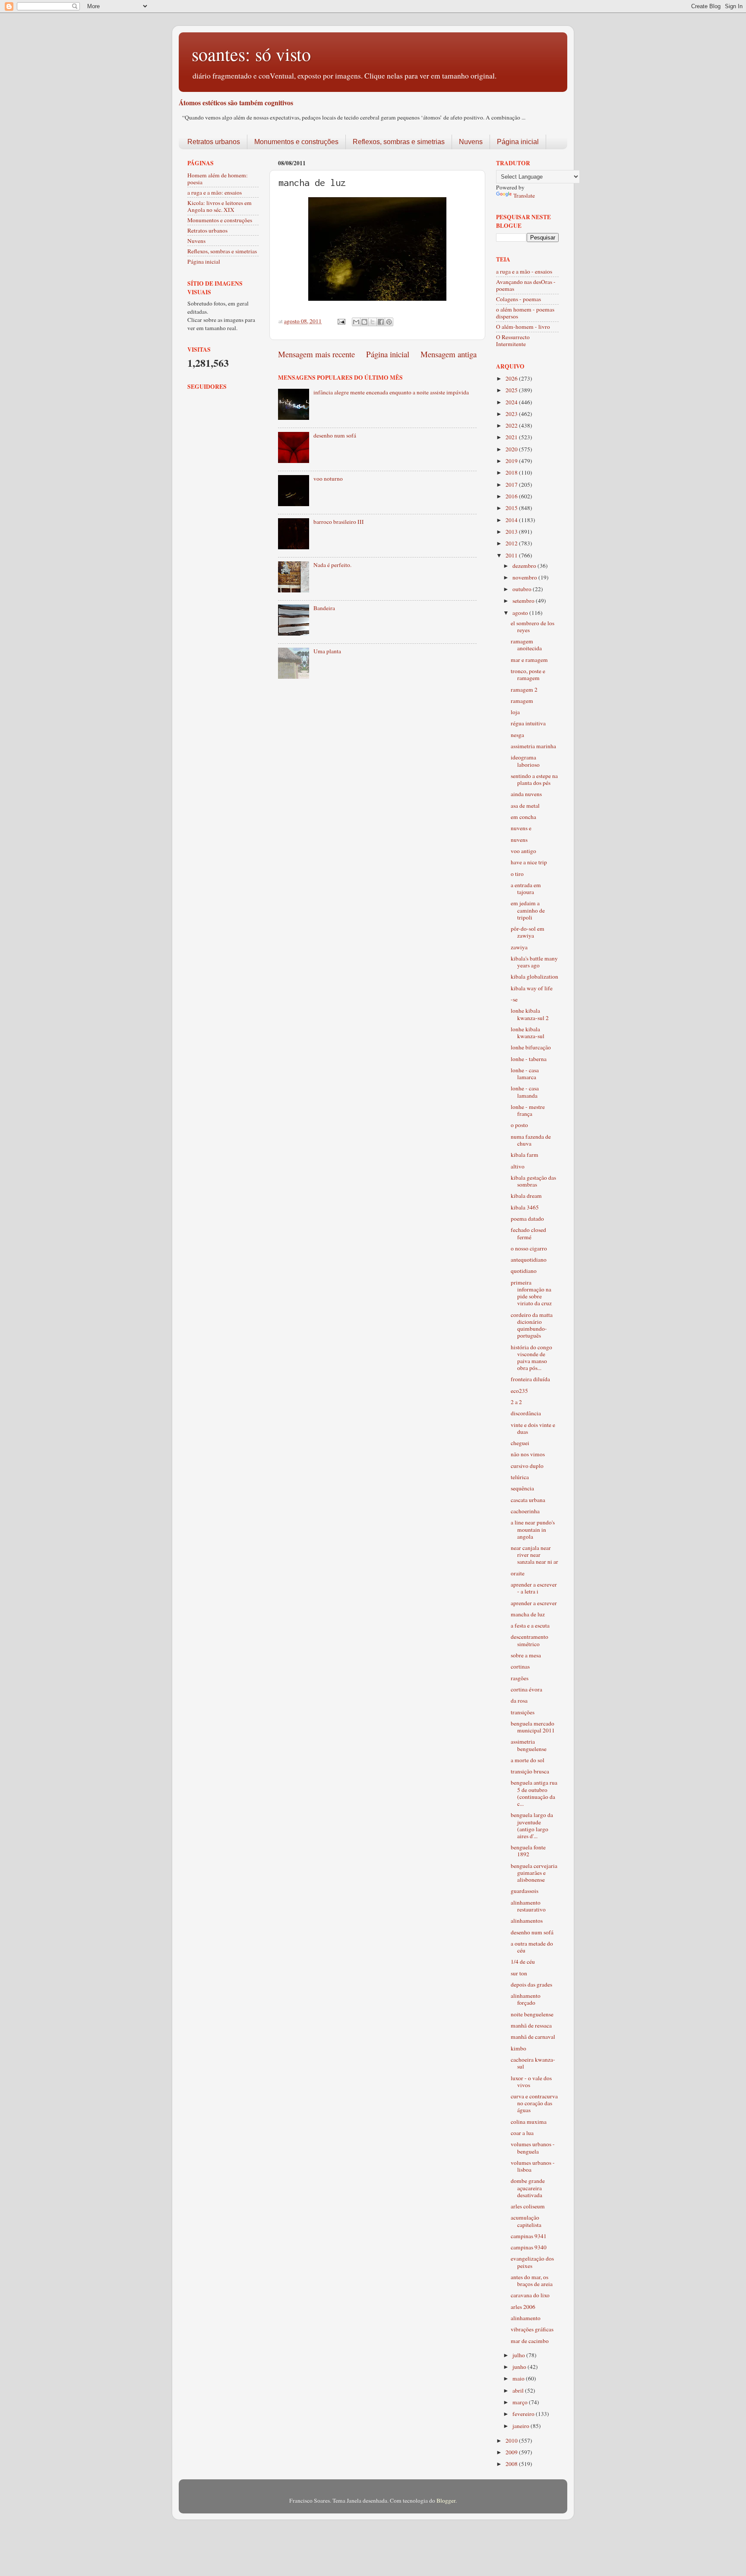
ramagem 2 (524, 690)
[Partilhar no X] (373, 322)
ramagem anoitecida (526, 645)
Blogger (446, 2500)
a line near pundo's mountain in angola (533, 1529)
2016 (512, 496)
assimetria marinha (533, 746)
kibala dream (526, 1196)
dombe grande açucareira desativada (528, 2188)
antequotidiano (529, 1260)
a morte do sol (528, 1760)
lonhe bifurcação (531, 1047)
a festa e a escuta (530, 1625)
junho (520, 2367)
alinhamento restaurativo (528, 1906)
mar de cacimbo (530, 2341)
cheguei (520, 1443)
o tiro (517, 874)
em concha (523, 817)
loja (515, 712)
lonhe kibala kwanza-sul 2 (530, 1014)
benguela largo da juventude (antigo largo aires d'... (532, 1825)
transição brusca (530, 1771)
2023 (512, 414)
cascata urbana (528, 1500)
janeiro (522, 2426)
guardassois (525, 1891)
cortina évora (526, 1689)
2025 (512, 390)
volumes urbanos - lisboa (533, 2166)
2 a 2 (516, 1402)
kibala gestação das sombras (533, 1181)
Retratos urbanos (214, 142)
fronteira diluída (530, 1379)
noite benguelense (532, 2014)
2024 (512, 402)
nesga (517, 735)
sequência (522, 1488)
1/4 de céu (523, 1962)
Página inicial (518, 142)
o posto (519, 1125)
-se (514, 999)
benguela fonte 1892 (528, 1851)
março (521, 2402)
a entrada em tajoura (526, 888)
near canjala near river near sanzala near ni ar (534, 1555)
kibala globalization (534, 976)
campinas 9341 (529, 2236)
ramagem (522, 701)
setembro (524, 601)
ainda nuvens (526, 794)
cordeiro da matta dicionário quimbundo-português (532, 1325)
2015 (512, 508)
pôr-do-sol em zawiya (528, 932)
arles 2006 (523, 2307)
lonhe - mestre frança (528, 1110)
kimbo (518, 2048)
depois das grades (531, 1984)
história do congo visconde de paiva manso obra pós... (531, 1358)
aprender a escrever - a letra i (534, 1588)
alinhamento (526, 2318)
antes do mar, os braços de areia (532, 2280)
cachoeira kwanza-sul (533, 2063)
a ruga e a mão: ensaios (215, 192)
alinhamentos (527, 1921)
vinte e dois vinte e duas (533, 1428)
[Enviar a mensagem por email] (356, 322)
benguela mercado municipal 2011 (533, 1727)
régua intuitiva (528, 723)
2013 (512, 532)
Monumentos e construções (296, 142)
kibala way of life (532, 988)
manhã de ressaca (531, 2025)
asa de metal (525, 806)
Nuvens (471, 142)
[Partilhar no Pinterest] (389, 322)
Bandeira (324, 608)
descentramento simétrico (529, 1640)
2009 (512, 2452)
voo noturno (328, 479)
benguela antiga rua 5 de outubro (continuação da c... (534, 1793)
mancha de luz (528, 1614)
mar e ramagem (529, 660)
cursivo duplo (527, 1466)
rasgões (520, 1678)
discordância (526, 1413)
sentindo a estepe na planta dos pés (534, 779)
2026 (512, 378)
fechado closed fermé (528, 1233)
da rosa (519, 1701)
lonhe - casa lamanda (525, 1092)
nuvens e (521, 828)
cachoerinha (525, 1511)
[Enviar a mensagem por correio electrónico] (341, 321)
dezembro (525, 566)
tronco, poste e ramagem (528, 674)
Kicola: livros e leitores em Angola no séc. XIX (220, 206)
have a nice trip (529, 862)
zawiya (519, 947)
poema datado (527, 1219)
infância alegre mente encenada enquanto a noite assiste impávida (391, 392)
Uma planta (327, 651)
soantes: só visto (251, 54)
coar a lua (522, 2133)
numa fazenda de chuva (531, 1140)
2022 (512, 425)
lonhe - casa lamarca (525, 1074)
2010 (512, 2441)
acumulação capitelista (526, 2221)
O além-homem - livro (523, 327)
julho (519, 2355)
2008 (512, 2464)
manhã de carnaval (533, 2037)
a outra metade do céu (532, 1947)
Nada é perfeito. (332, 565)
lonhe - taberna (529, 1059)
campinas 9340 (529, 2247)
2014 (512, 520)
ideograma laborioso (525, 761)
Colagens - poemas (518, 299)
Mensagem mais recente (316, 354)
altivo (518, 1166)
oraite (518, 1573)
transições (523, 1712)
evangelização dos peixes (532, 2262)
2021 (512, 437)
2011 (512, 555)
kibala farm (525, 1155)
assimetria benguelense (529, 1745)
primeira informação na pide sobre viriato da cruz (531, 1293)
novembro (525, 577)
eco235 (519, 1391)
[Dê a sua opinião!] (364, 322)
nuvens (519, 840)
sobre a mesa (526, 1655)
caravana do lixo (530, 2295)
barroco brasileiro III (339, 522)
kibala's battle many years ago (534, 962)
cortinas (520, 1666)
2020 (512, 449)
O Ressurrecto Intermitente (513, 340)
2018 (512, 472)
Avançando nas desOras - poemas (526, 285)
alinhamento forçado (526, 1999)
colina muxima (529, 2122)
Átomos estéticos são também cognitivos (236, 102)
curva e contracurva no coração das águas (534, 2103)
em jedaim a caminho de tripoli (528, 910)
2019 (512, 461)
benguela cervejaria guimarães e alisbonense (534, 1873)
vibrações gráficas (532, 2329)
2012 (512, 543)
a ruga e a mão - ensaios (524, 271)
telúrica (520, 1477)
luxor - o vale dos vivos (531, 2082)
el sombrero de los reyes (533, 627)
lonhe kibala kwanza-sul (528, 1033)
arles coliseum (528, 2206)
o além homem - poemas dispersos (525, 313)
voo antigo (523, 851)
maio (519, 2378)
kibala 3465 (525, 1207)
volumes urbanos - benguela (533, 2148)
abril (519, 2390)
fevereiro (524, 2414)
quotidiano (524, 1271)
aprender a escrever (534, 1603)
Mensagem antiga (449, 354)
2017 (512, 485)
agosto (521, 613)
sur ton (519, 1973)
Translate (524, 195)
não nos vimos (528, 1454)
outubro (523, 589)
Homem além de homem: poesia (218, 179)
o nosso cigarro (529, 1248)
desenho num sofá (335, 435)
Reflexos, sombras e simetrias (399, 142)
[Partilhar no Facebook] (381, 322)
